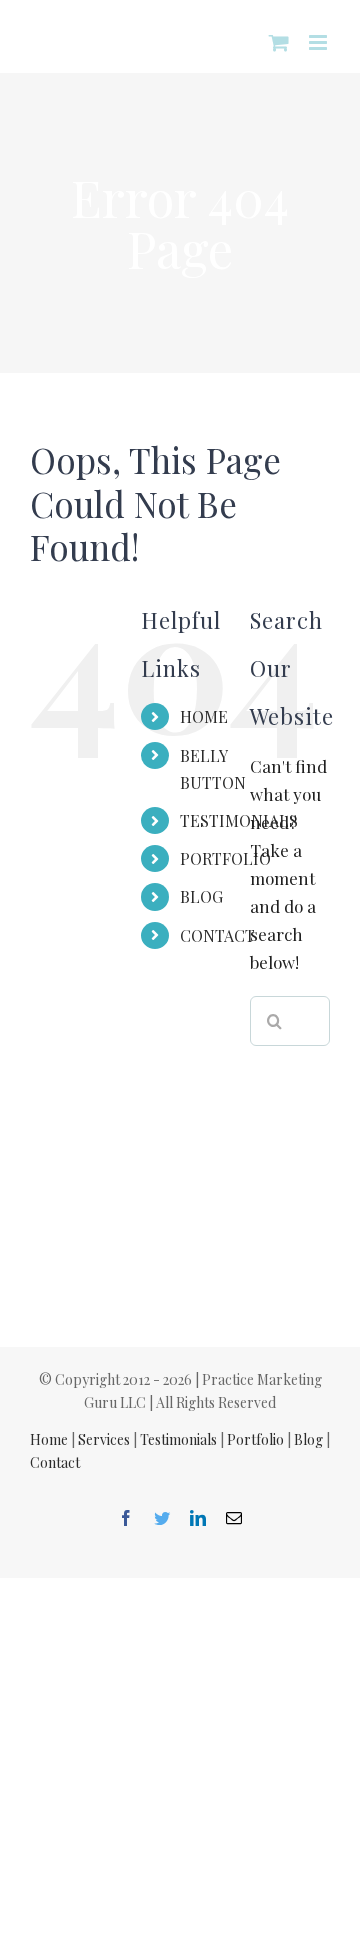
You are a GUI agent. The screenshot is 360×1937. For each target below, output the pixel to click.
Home (49, 1439)
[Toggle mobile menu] (319, 42)
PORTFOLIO (225, 858)
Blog (308, 1439)
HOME (204, 716)
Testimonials (178, 1439)
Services (104, 1439)
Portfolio (255, 1439)
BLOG (201, 896)
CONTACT (217, 935)
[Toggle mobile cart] (279, 42)
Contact (55, 1462)
